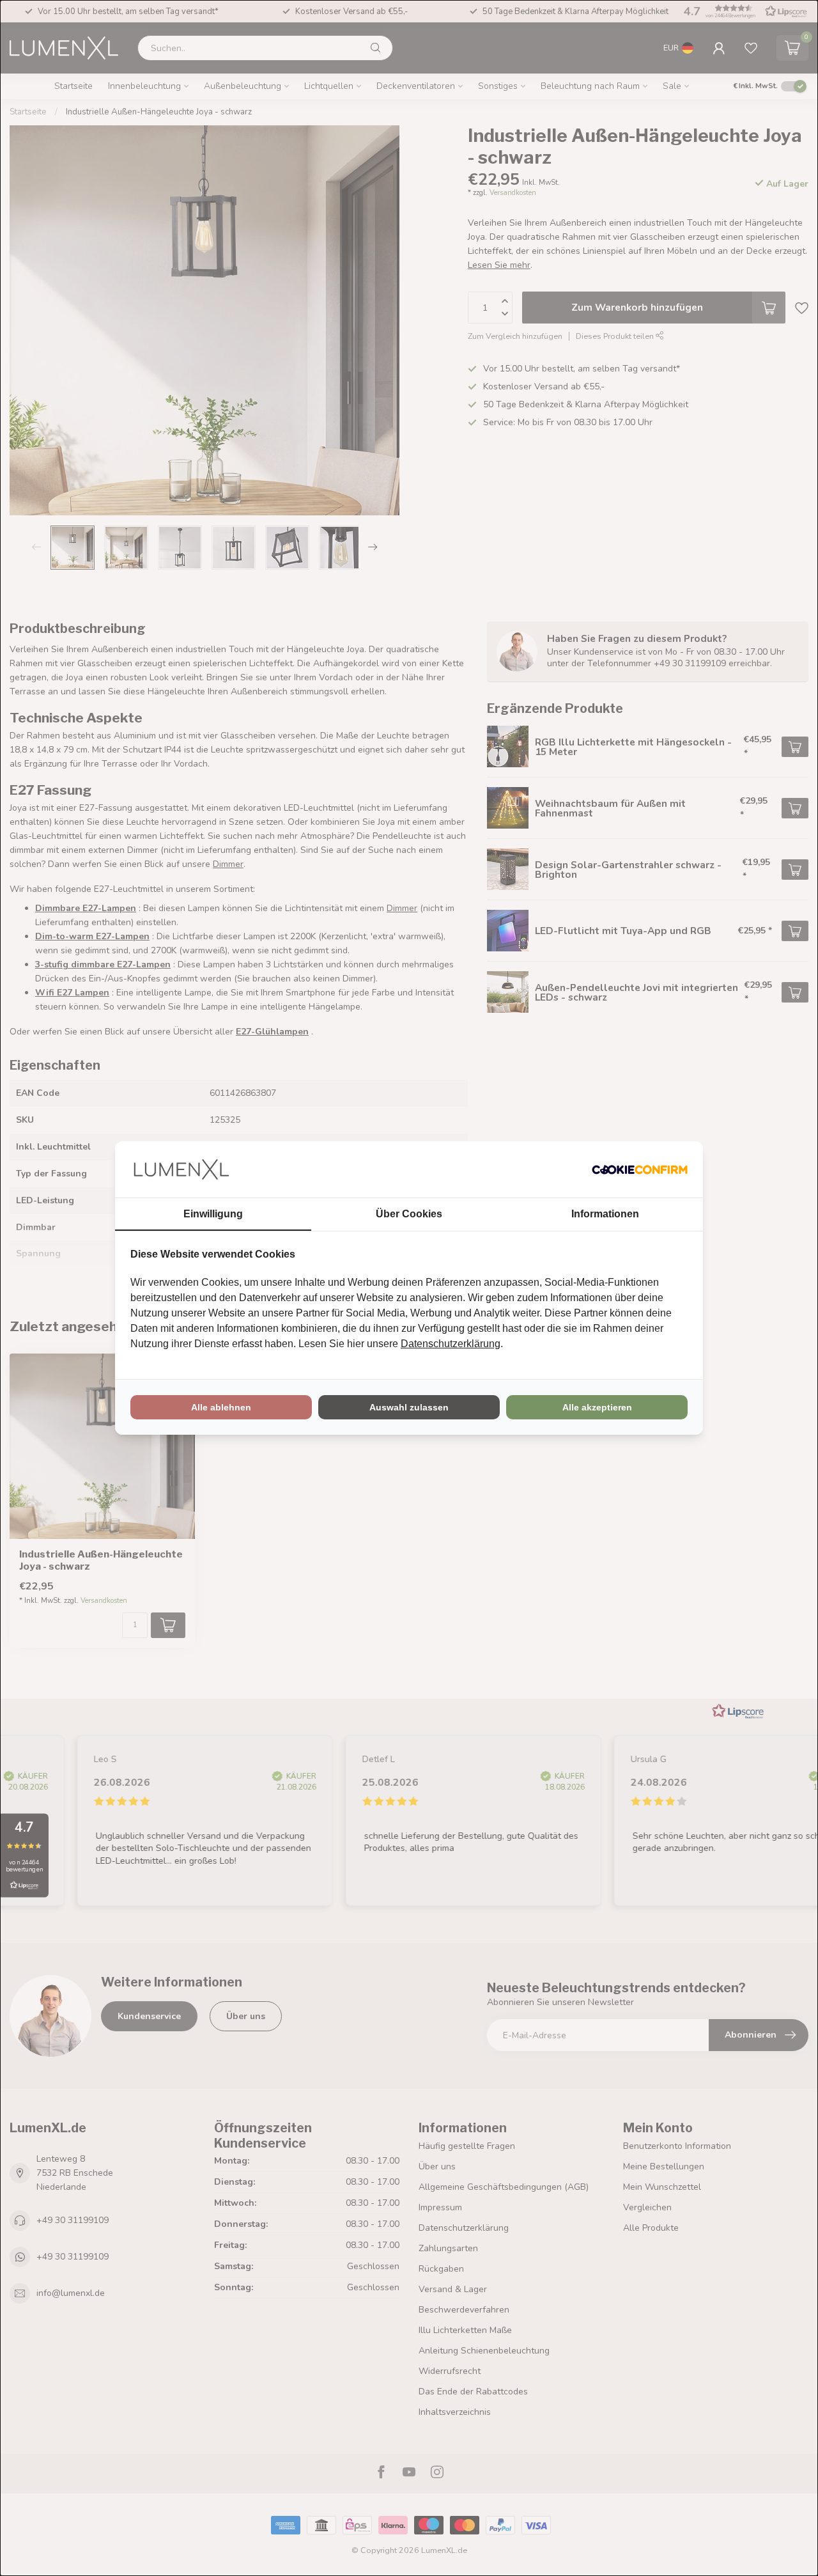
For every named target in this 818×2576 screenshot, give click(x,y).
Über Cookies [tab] (409, 1214)
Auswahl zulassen (409, 1407)
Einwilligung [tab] (213, 1214)
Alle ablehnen (221, 1407)
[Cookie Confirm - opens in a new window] (640, 1169)
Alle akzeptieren (597, 1407)
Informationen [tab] (605, 1214)
